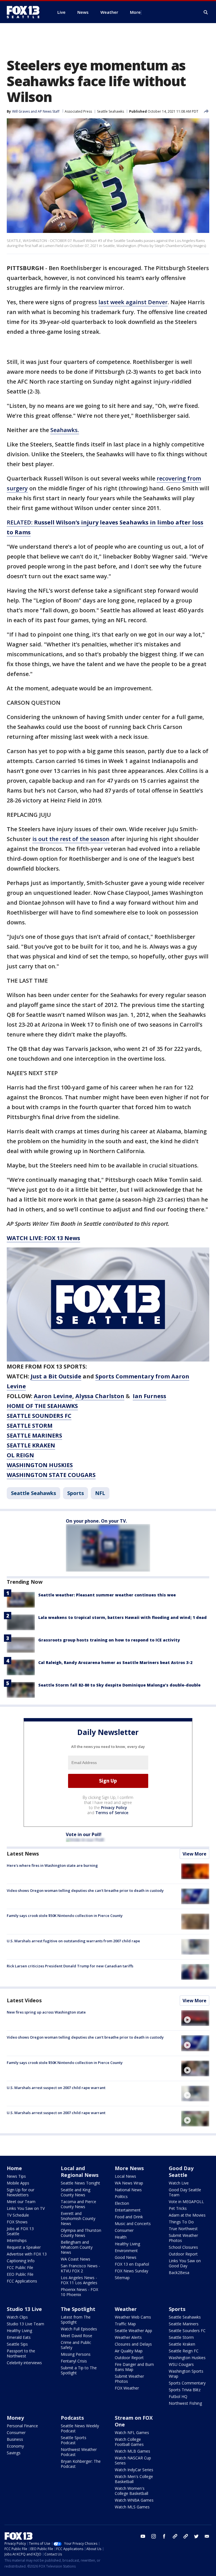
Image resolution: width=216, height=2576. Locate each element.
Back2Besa (179, 2273)
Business (15, 2439)
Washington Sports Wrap (186, 2374)
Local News (125, 2176)
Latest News (23, 1854)
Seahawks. (65, 430)
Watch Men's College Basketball (134, 2479)
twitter (196, 2536)
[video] (195, 2018)
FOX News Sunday (131, 2271)
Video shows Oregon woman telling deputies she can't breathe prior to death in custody (85, 1890)
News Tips (16, 2176)
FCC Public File (20, 2267)
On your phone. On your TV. (96, 1521)
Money (15, 2418)
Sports (76, 1493)
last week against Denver (133, 302)
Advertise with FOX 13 (27, 2254)
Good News (126, 2257)
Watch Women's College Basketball (131, 2491)
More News (129, 2168)
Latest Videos (24, 2000)
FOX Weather (127, 2388)
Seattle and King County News (76, 2192)
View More (194, 1854)
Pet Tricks (178, 2208)
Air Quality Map (129, 2351)
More (135, 12)
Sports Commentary (187, 2383)
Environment (126, 2251)
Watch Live (179, 2183)
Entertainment (128, 2210)
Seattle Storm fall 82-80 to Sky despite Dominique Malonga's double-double (119, 1685)
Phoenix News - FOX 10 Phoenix (79, 2292)
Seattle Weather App (133, 2331)
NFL (100, 1493)
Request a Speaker (24, 2247)
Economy (15, 2446)
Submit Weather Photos (183, 2238)
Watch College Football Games (129, 2442)
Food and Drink (129, 2217)
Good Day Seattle (181, 2172)
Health (121, 2237)
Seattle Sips (17, 2344)
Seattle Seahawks (111, 111)
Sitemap (122, 2278)
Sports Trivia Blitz (185, 2390)
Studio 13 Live (24, 2309)
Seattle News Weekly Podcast (80, 2428)
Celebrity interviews (24, 2363)
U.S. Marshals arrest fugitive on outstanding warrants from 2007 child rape (73, 1941)
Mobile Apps (18, 2183)
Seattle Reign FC (184, 2351)
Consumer (124, 2230)
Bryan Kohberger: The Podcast (81, 2464)
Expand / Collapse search (206, 12)
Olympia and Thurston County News (81, 2233)
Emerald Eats (19, 2337)
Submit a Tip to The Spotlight (79, 2370)
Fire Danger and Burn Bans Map (134, 2367)
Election (122, 2203)
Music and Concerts (133, 2224)
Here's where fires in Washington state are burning (52, 1865)
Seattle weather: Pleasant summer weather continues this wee (107, 1595)
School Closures (183, 2247)
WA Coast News (76, 2259)
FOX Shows (17, 2222)
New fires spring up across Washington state (46, 2012)
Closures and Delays (133, 2344)
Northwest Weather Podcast (79, 2452)
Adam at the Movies (187, 2215)
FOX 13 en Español (132, 2264)
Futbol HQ (178, 2396)
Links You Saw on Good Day (185, 2263)
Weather (126, 2309)
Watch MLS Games (132, 2507)
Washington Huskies (187, 2358)
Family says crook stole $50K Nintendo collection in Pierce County (65, 1916)
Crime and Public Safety (76, 2345)
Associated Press (78, 111)
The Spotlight (78, 2309)
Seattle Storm (181, 2337)
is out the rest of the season (71, 839)
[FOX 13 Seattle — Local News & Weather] (25, 12)
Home (14, 2168)
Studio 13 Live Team (25, 2324)
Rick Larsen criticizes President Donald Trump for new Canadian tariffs (70, 1966)
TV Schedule (18, 2215)
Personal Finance (22, 2426)
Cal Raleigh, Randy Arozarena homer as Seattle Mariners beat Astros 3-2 (115, 1662)
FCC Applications (22, 2281)
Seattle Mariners (184, 2324)
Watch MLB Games (132, 2451)
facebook (164, 2536)
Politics (121, 2196)
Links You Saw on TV (26, 2208)
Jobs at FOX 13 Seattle (20, 2231)
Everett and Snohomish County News (78, 2218)
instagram (154, 2536)
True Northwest (183, 2229)
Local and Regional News (80, 2172)
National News (128, 2190)
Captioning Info (21, 2261)
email (207, 2536)
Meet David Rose (76, 2336)
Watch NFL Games (132, 2432)
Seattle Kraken (182, 2344)
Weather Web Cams (133, 2317)
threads (186, 2536)
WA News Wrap (129, 2183)
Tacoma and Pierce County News (78, 2204)
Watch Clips (17, 2317)
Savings (14, 2453)
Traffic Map (125, 2324)
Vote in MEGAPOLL (186, 2202)
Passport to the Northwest (21, 2353)
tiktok (175, 2536)
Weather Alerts (128, 2337)
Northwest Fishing (185, 2403)
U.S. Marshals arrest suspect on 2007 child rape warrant (56, 2088)
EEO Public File (20, 2274)
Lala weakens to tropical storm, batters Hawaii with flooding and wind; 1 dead (122, 1617)
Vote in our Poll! (84, 1834)
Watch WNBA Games (134, 2500)
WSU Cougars (181, 2364)
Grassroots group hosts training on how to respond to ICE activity (109, 1640)
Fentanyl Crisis (74, 2361)
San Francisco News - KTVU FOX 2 (80, 2268)
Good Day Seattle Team (185, 2192)
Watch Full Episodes (79, 2329)
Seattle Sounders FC (187, 2331)
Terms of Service (112, 1813)
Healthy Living (127, 2244)
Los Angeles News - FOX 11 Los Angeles (79, 2280)
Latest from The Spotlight (76, 2320)
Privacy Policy (114, 1808)
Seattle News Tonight (80, 2183)
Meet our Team (21, 2202)
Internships (17, 2240)
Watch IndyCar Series (134, 2470)
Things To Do (181, 2222)
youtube (143, 2536)
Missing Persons (76, 2354)
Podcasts (72, 2418)
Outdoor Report (183, 2254)
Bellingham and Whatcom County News (77, 2247)
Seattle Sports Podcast (74, 2440)
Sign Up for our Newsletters (21, 2192)
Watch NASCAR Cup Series (133, 2460)
